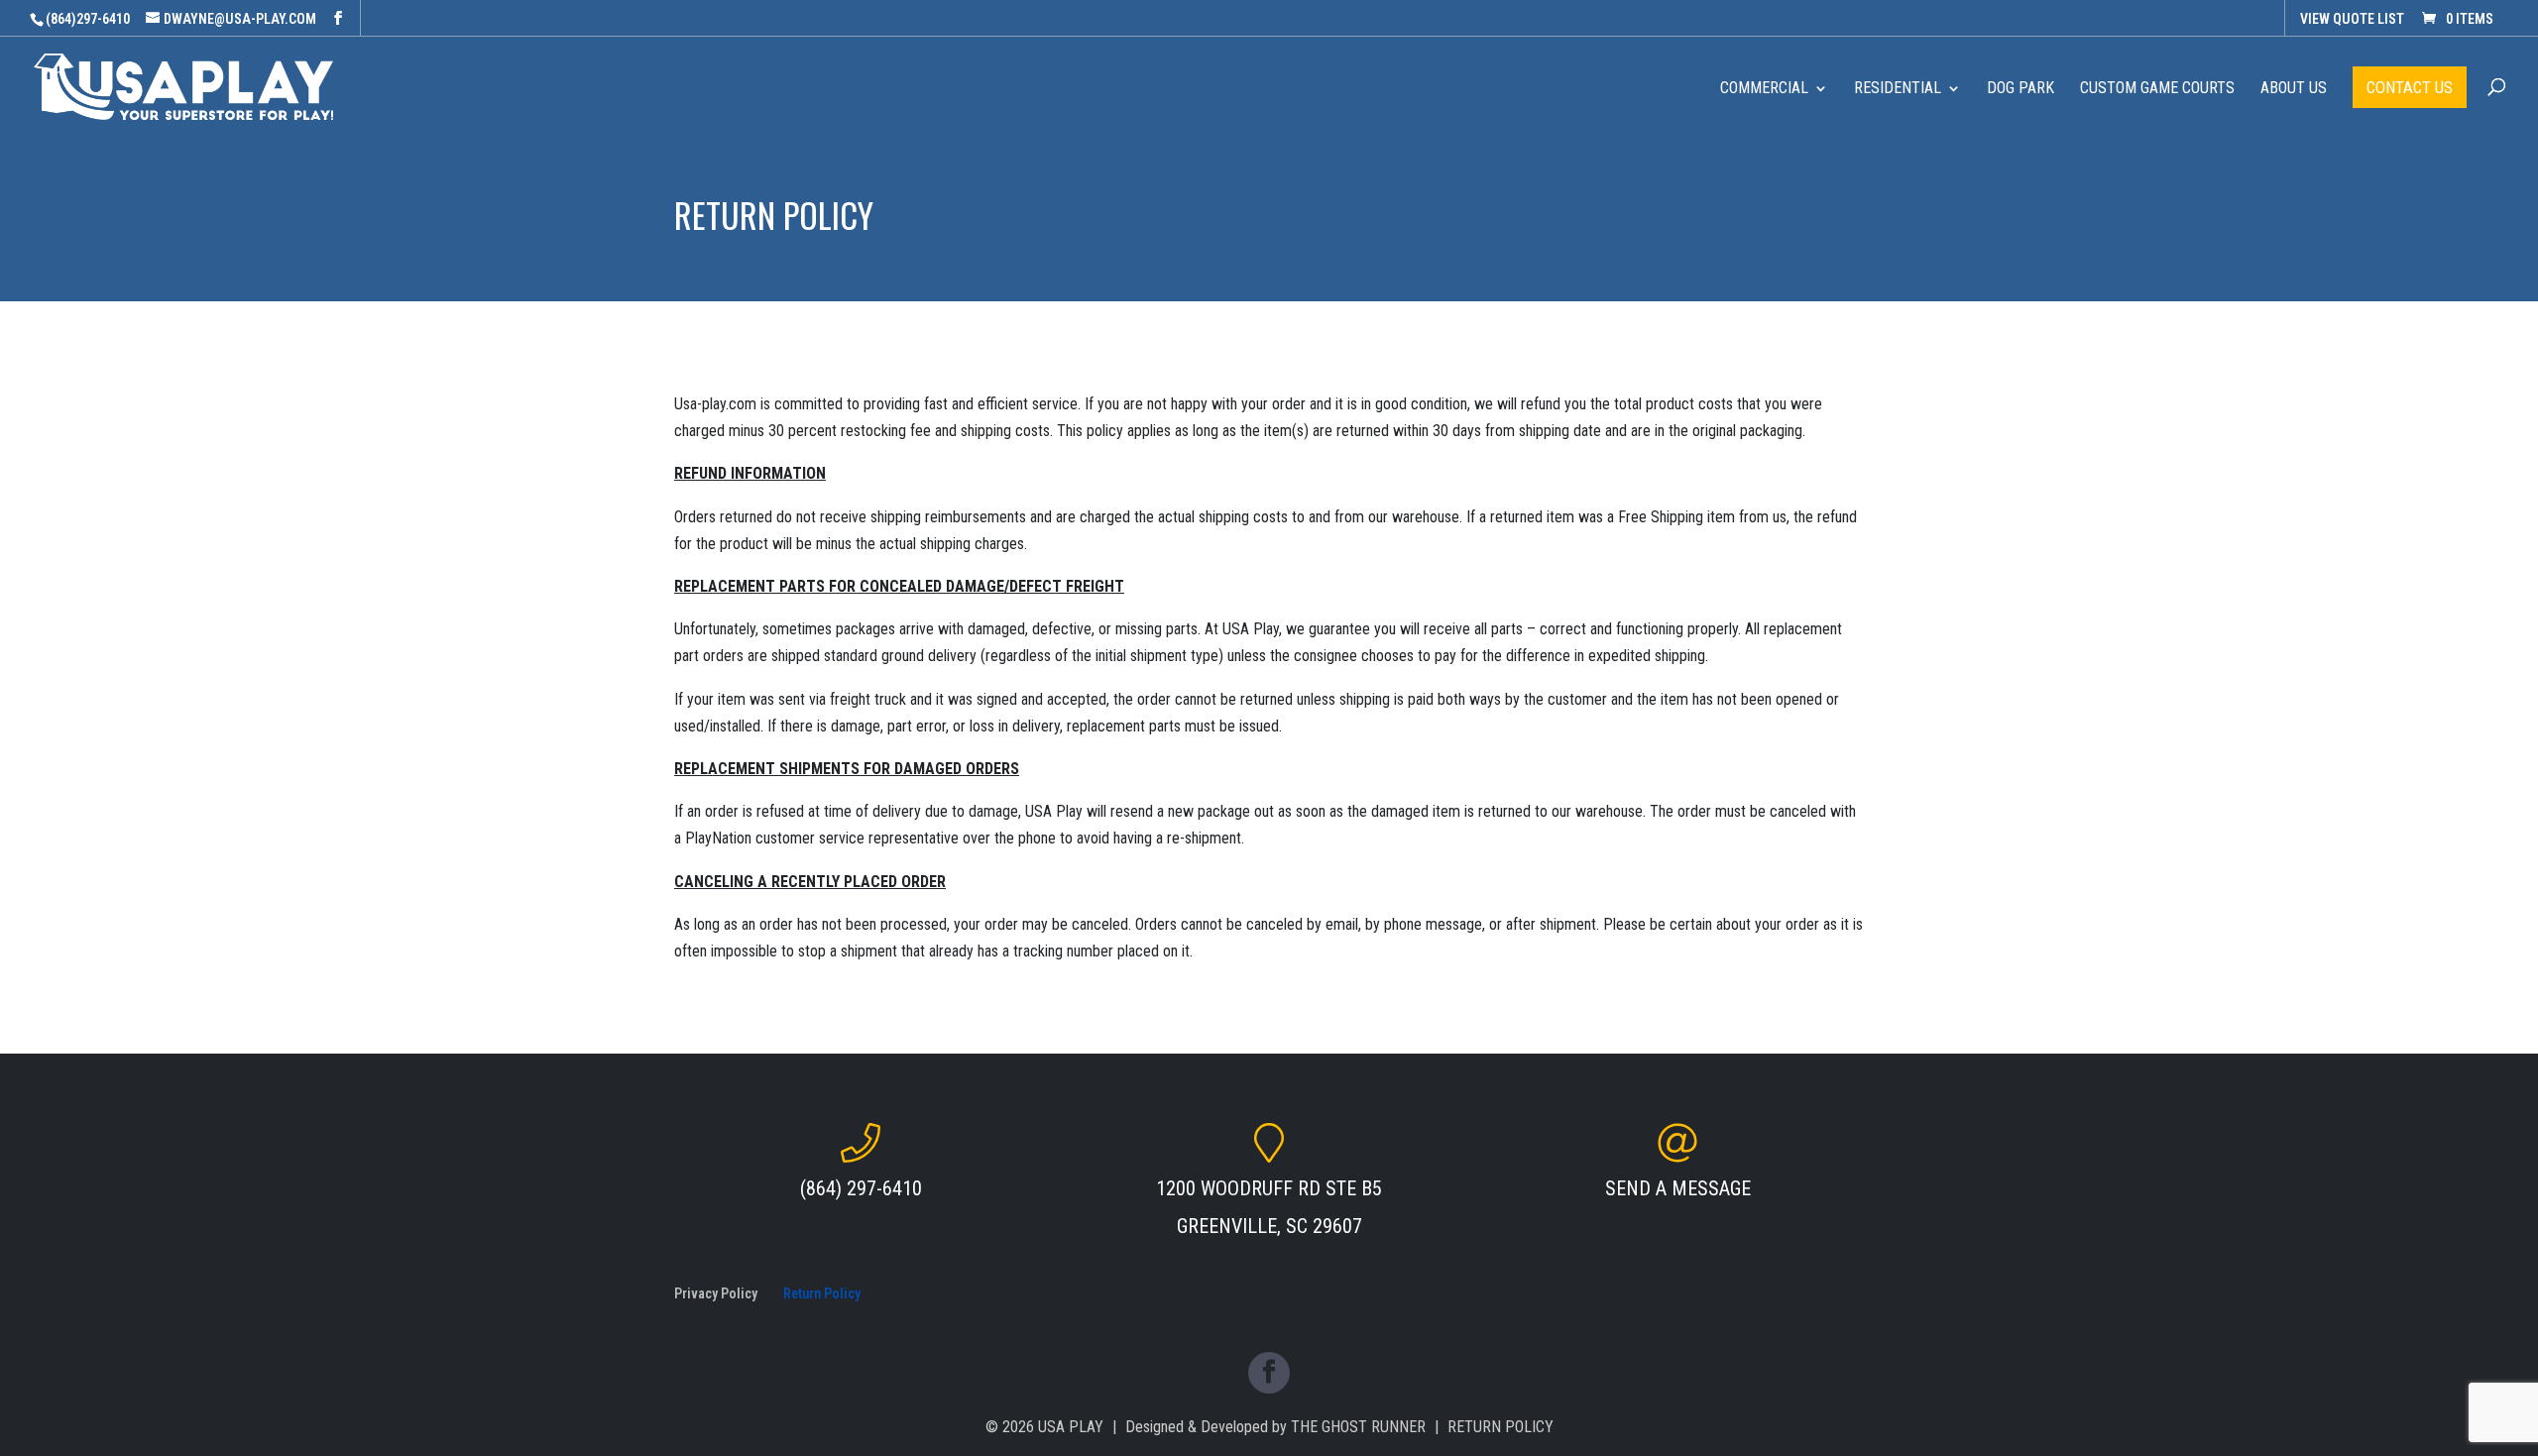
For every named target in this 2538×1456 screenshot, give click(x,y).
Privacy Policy (716, 1293)
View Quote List (2352, 19)
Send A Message (1678, 1188)
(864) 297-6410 (861, 1188)
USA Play (1071, 1427)
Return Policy (822, 1293)
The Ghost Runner (1358, 1427)
